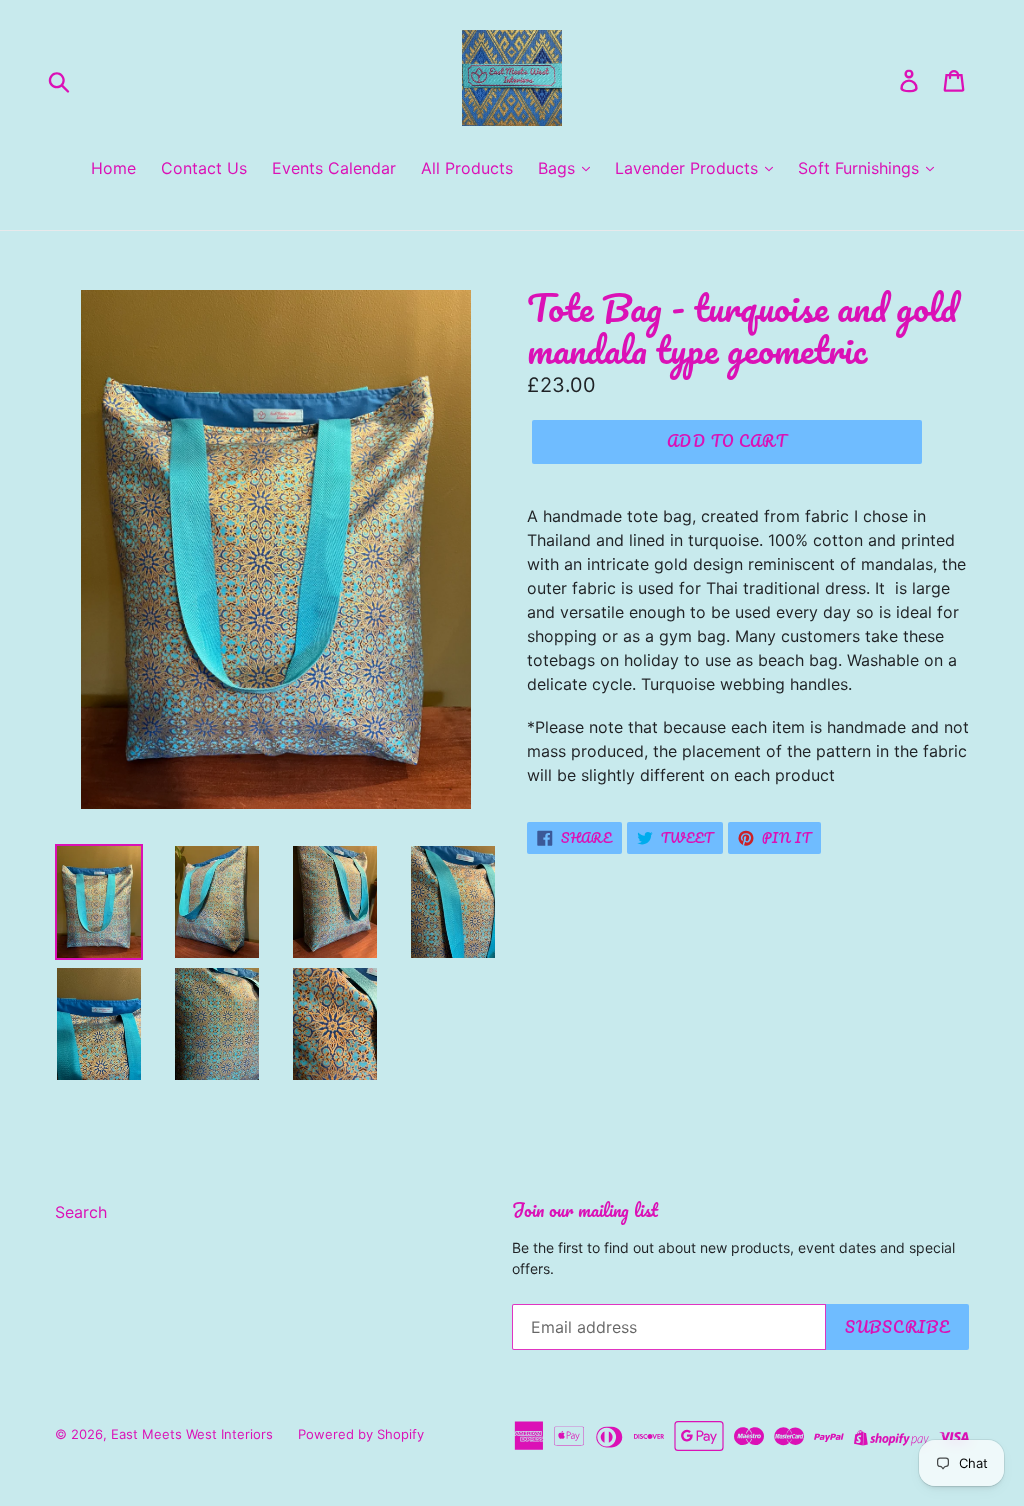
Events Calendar (334, 168)
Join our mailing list (585, 1210)
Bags (559, 168)
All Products (467, 168)
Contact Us (204, 168)
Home (113, 168)
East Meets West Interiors (192, 1434)
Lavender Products (689, 168)
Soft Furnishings (861, 168)
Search (81, 1212)
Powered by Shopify (361, 1434)
